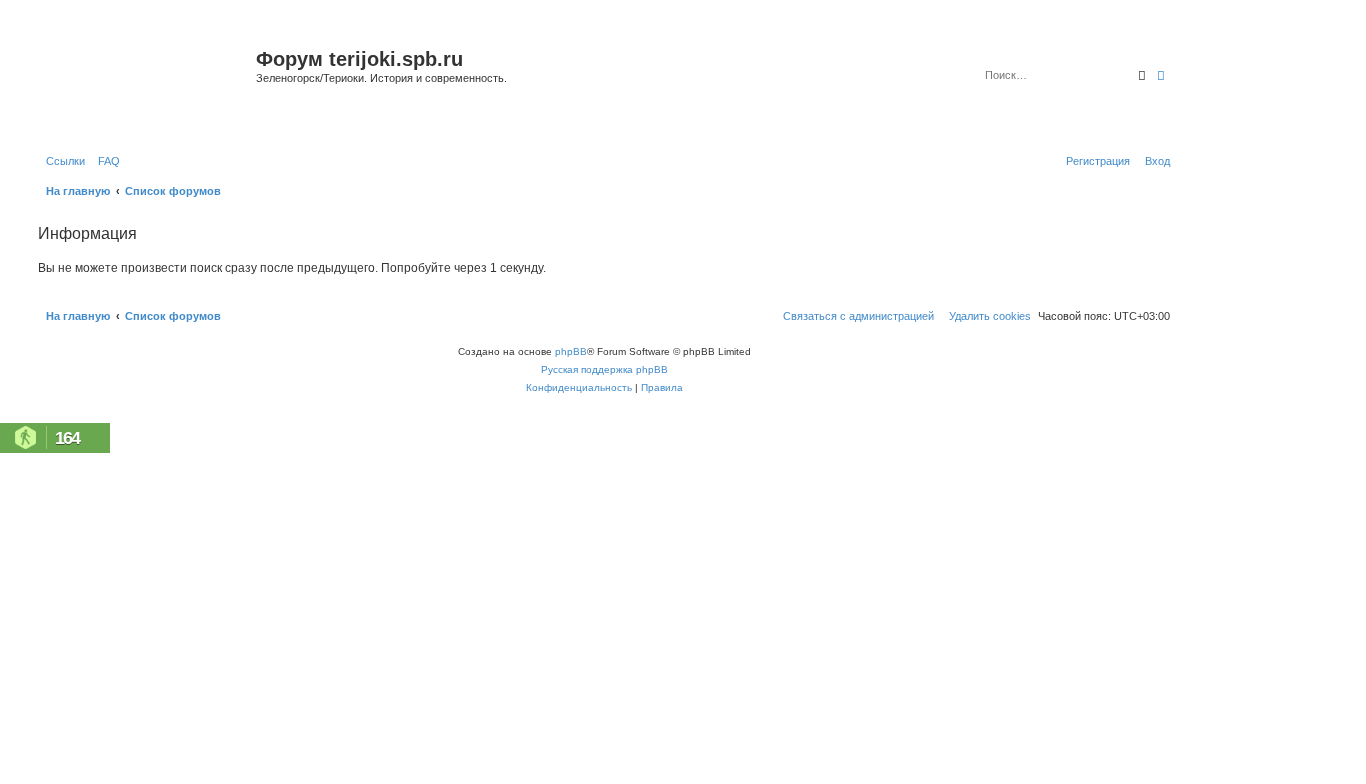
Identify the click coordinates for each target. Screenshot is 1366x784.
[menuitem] (105, 161)
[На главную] (144, 83)
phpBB (571, 351)
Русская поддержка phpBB (604, 369)
